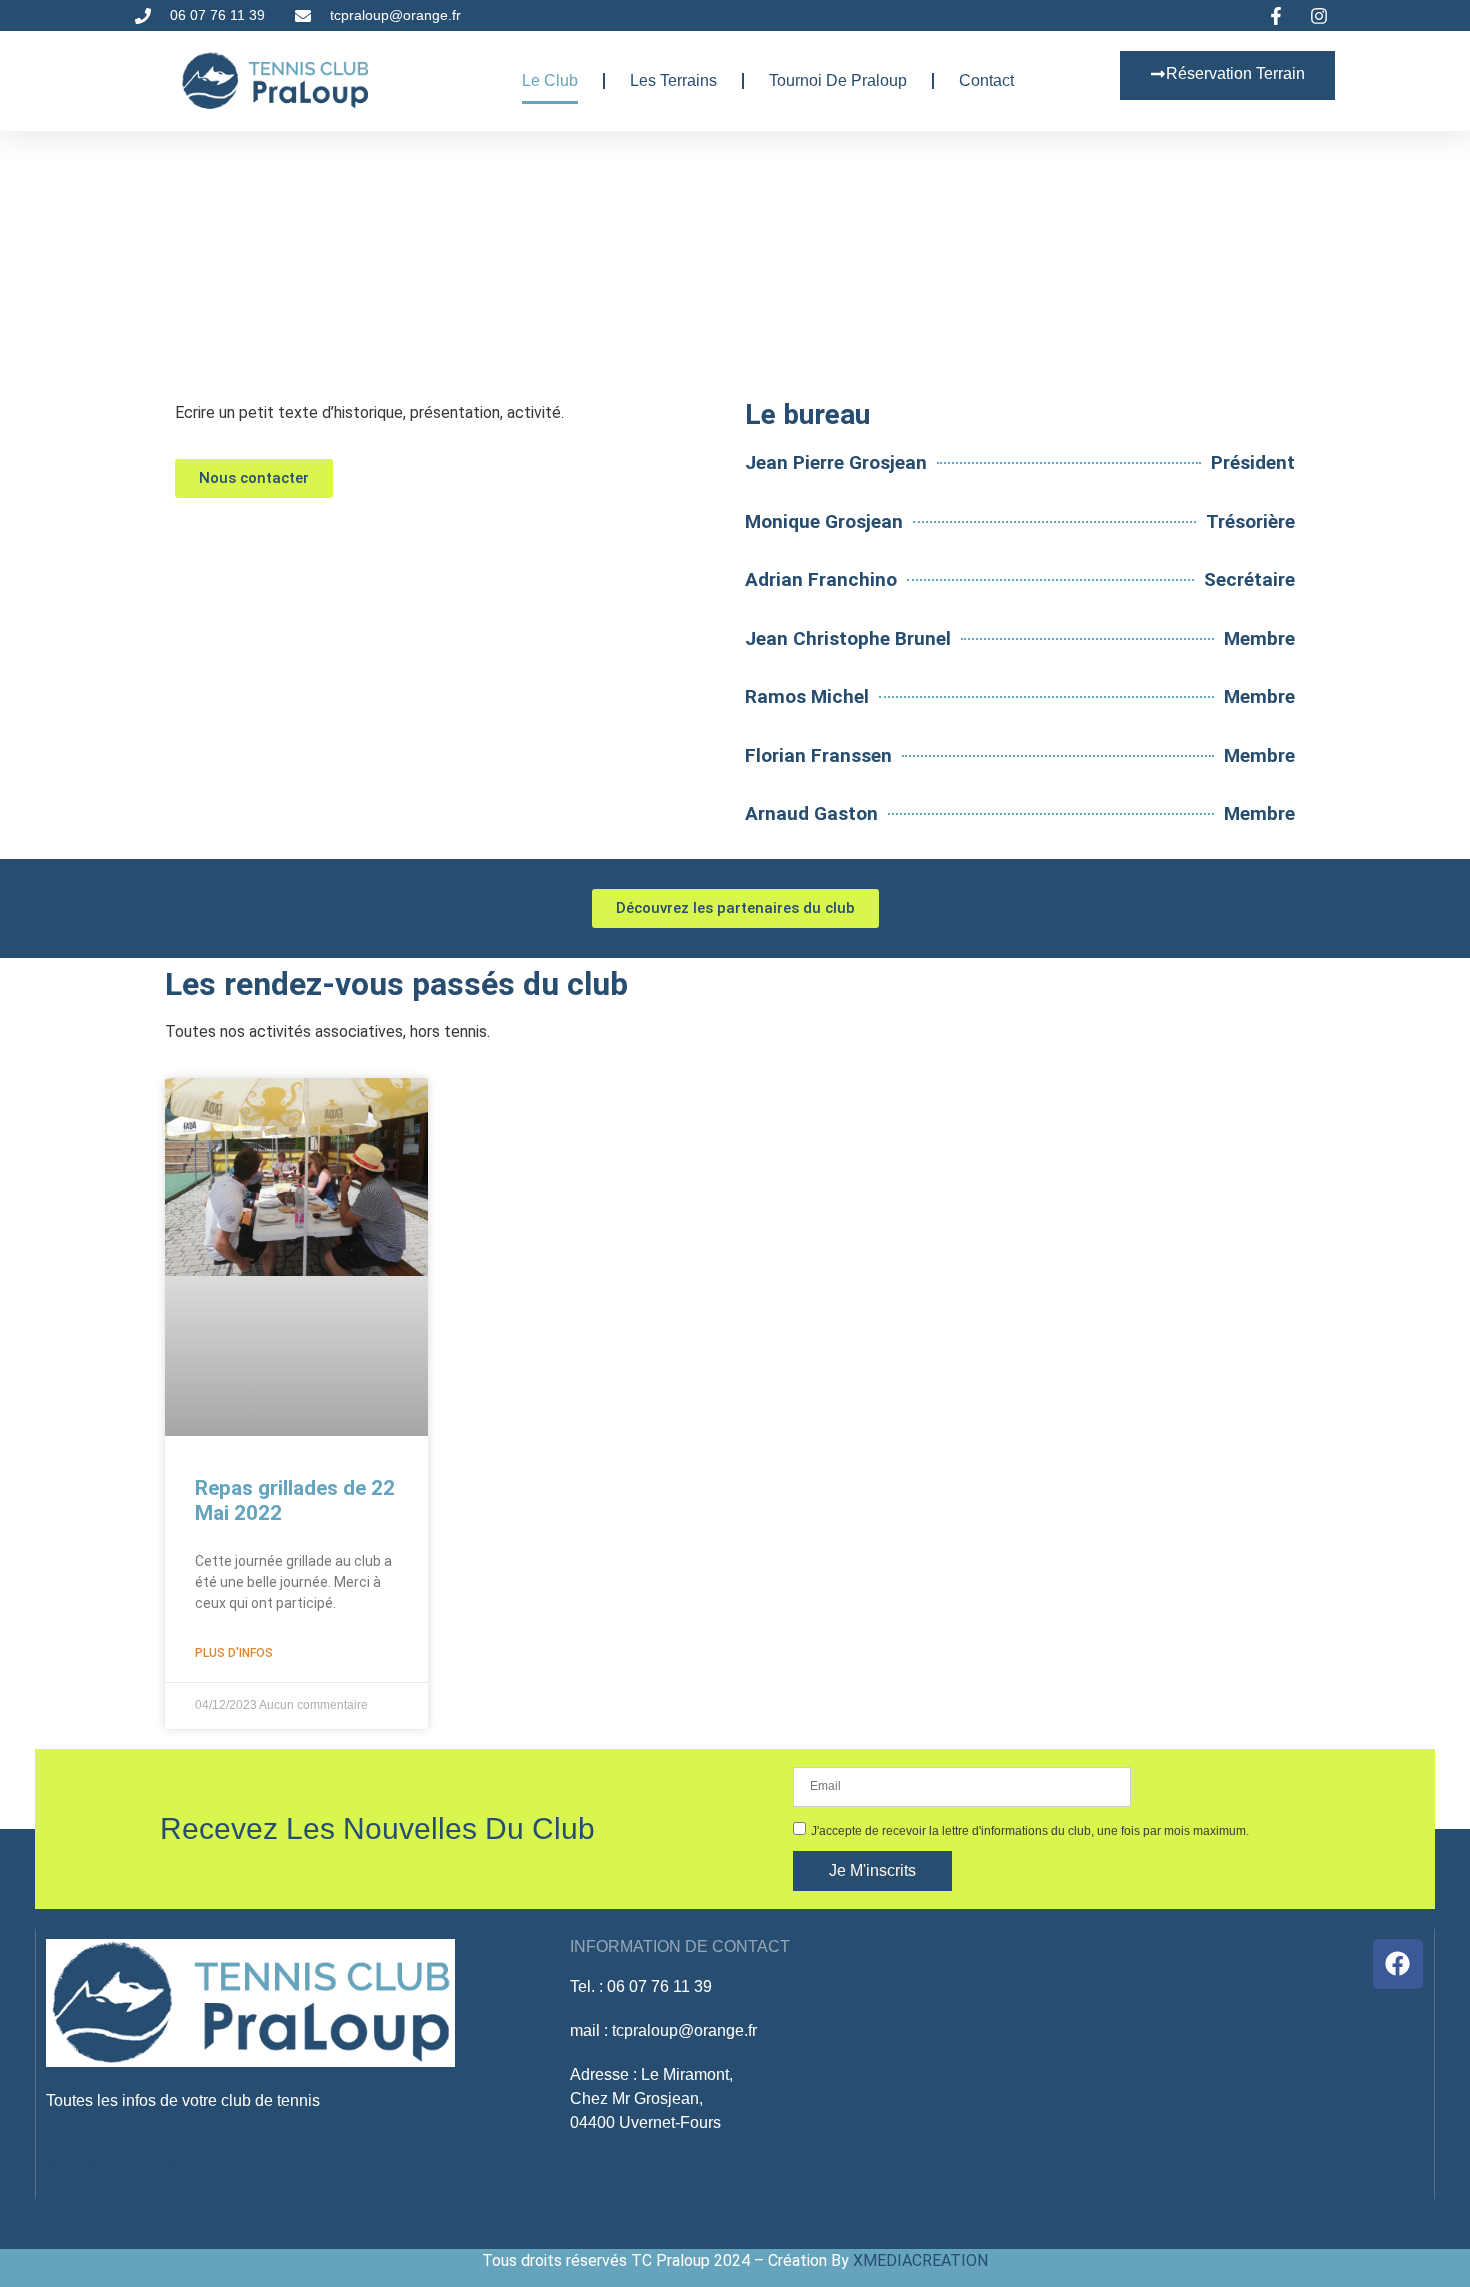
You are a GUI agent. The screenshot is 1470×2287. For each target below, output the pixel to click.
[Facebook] (1398, 1964)
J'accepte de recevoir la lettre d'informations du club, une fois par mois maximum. (1030, 1830)
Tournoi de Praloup (838, 80)
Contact (986, 80)
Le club (550, 80)
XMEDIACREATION (920, 2260)
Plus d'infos (234, 1653)
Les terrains (673, 80)
